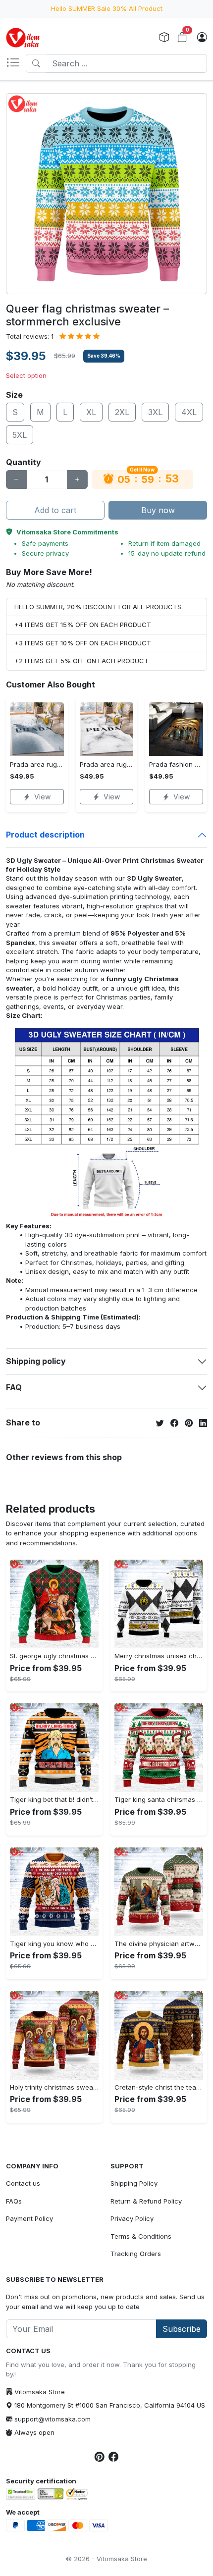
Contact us (23, 2183)
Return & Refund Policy (146, 2201)
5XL (20, 435)
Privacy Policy (132, 2218)
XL (91, 412)
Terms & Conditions (141, 2236)
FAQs (14, 2201)
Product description (45, 835)
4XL (189, 412)
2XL (122, 412)
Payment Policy (29, 2218)
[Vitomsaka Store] (25, 38)
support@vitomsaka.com (53, 2419)
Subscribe (182, 2329)
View (42, 797)
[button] (16, 63)
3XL (155, 412)
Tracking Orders (136, 2254)
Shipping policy (36, 1361)
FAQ (14, 1387)
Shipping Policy (134, 2183)
